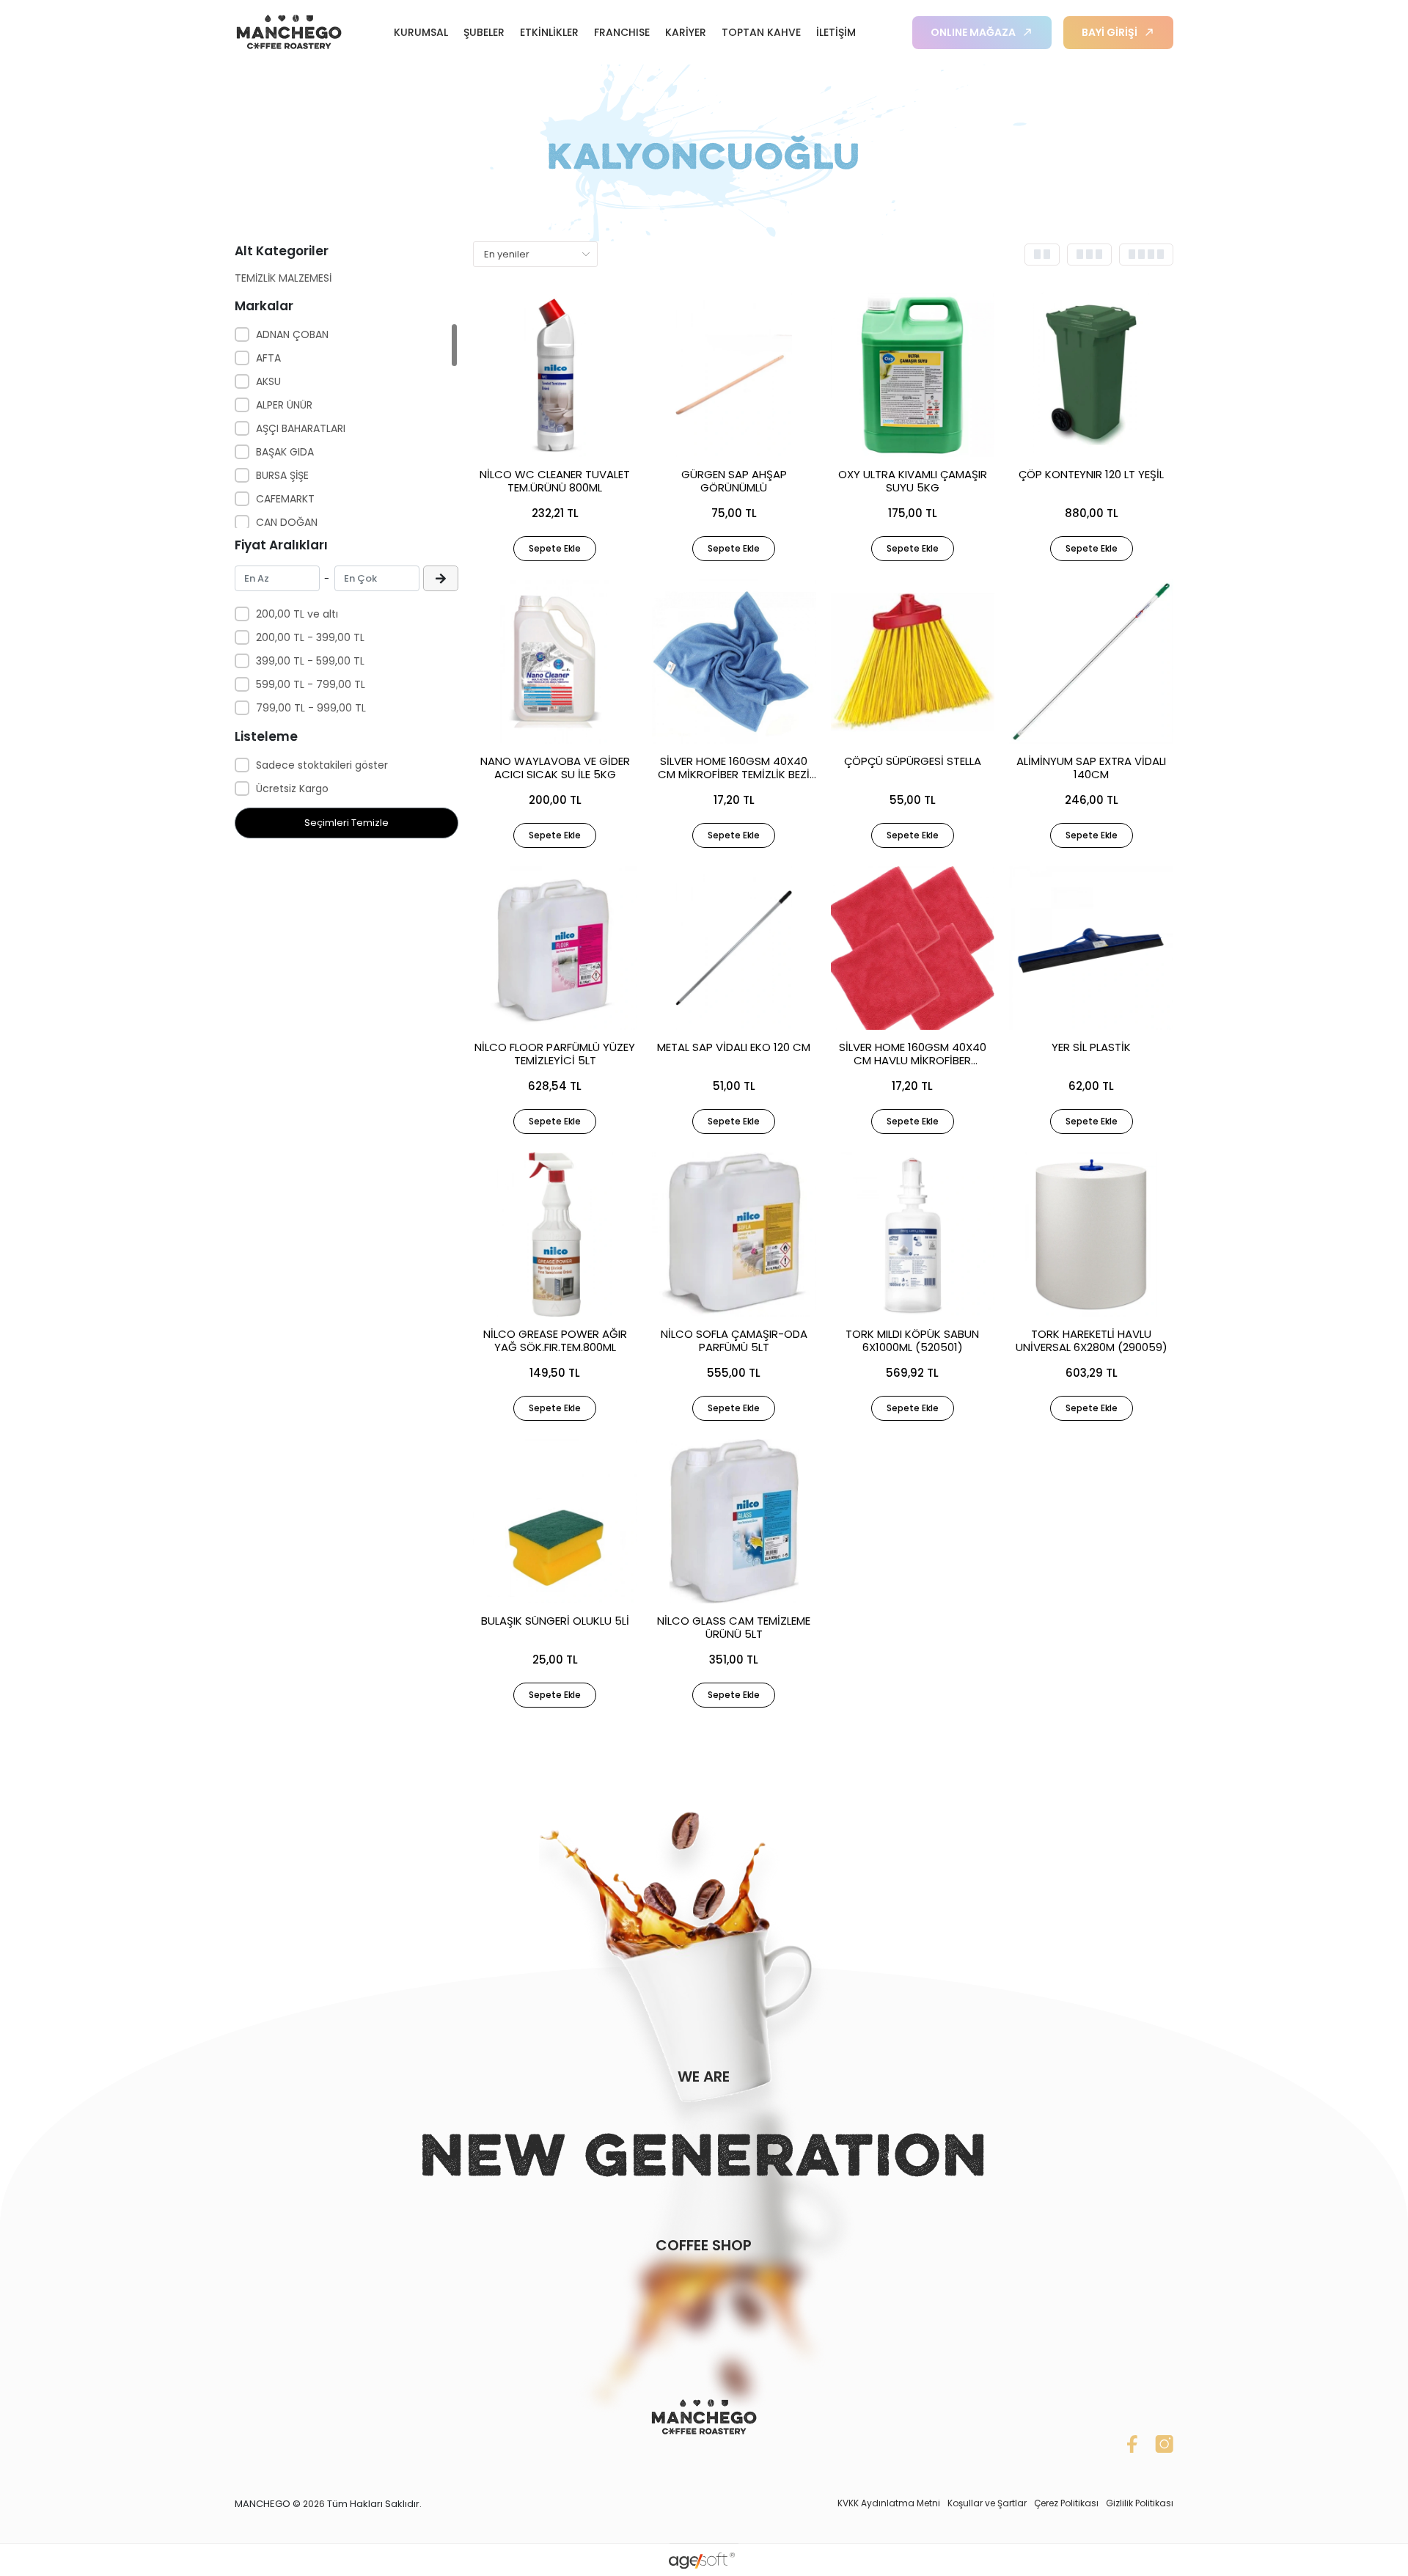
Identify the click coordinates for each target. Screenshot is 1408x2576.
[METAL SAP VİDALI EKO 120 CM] (734, 948)
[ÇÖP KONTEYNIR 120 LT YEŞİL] (1091, 375)
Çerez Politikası (1066, 2503)
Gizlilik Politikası (1140, 2503)
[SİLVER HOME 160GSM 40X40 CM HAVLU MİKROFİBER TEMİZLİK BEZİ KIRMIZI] (913, 948)
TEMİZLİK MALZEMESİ (283, 278)
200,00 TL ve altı (297, 614)
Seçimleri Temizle (346, 823)
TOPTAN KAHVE (761, 32)
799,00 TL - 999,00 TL (311, 708)
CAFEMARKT (285, 499)
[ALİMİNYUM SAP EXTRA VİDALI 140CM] (1091, 662)
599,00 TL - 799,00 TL (311, 684)
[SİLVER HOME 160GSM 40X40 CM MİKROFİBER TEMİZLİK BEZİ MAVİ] (734, 662)
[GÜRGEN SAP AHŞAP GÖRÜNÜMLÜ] (734, 375)
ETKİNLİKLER (549, 32)
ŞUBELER (484, 32)
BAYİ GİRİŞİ (1110, 32)
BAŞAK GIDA (285, 452)
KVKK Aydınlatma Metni (889, 2503)
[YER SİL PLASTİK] (1091, 948)
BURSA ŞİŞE (282, 475)
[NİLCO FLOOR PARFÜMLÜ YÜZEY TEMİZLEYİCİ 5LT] (555, 948)
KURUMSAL (421, 32)
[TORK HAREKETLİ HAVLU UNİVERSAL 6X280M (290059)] (1091, 1234)
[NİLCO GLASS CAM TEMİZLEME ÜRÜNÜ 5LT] (734, 1521)
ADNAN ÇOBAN (292, 334)
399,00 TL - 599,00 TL (310, 661)
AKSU (268, 381)
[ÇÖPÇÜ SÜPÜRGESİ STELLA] (913, 662)
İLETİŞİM (836, 32)
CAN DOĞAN (287, 522)
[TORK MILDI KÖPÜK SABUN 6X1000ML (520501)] (913, 1234)
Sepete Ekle (555, 548)
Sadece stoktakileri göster (322, 765)
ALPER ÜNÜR (284, 405)
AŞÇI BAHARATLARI (301, 428)
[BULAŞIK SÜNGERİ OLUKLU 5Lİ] (555, 1521)
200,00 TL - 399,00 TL (310, 637)
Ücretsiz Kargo (292, 788)
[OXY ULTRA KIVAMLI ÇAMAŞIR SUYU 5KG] (913, 375)
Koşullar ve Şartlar (987, 2503)
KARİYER (686, 32)
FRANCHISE (622, 32)
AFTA (268, 358)
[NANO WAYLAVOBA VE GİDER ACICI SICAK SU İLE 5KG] (555, 662)
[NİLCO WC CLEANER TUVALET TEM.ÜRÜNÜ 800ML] (555, 375)
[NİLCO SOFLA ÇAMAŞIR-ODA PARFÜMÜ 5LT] (734, 1234)
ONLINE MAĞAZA (973, 32)
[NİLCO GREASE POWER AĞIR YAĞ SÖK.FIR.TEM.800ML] (555, 1234)
